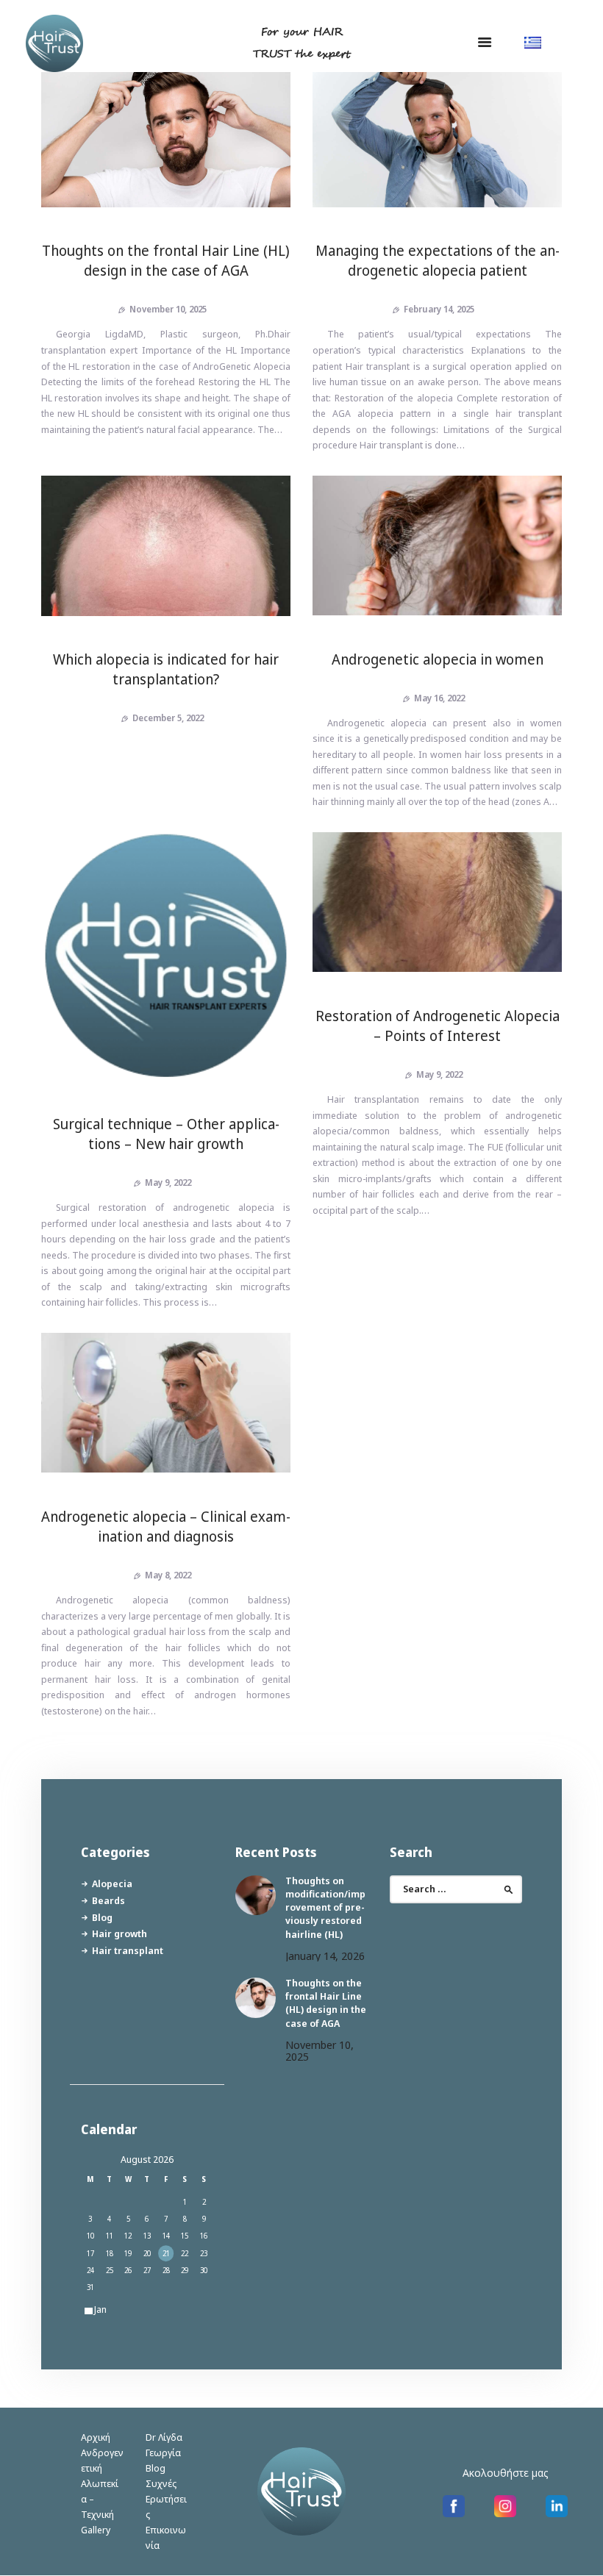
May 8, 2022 (168, 1575)
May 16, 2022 (439, 698)
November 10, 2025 (168, 309)
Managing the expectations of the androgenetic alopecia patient (438, 260)
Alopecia (112, 1883)
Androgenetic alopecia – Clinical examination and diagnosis (166, 1526)
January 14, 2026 (325, 1956)
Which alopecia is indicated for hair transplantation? (166, 669)
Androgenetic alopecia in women (438, 659)
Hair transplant (128, 1950)
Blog (102, 1917)
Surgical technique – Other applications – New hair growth (166, 1134)
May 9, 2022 (168, 1183)
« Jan (97, 2309)
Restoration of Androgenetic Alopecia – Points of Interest (438, 1026)
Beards (108, 1900)
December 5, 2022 (168, 718)
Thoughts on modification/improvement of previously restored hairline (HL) (325, 1907)
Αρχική (96, 2437)
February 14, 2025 (439, 309)
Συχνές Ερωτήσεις (166, 2499)
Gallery (96, 2530)
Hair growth (119, 1933)
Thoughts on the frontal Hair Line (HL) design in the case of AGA (166, 260)
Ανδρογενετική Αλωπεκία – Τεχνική (102, 2483)
